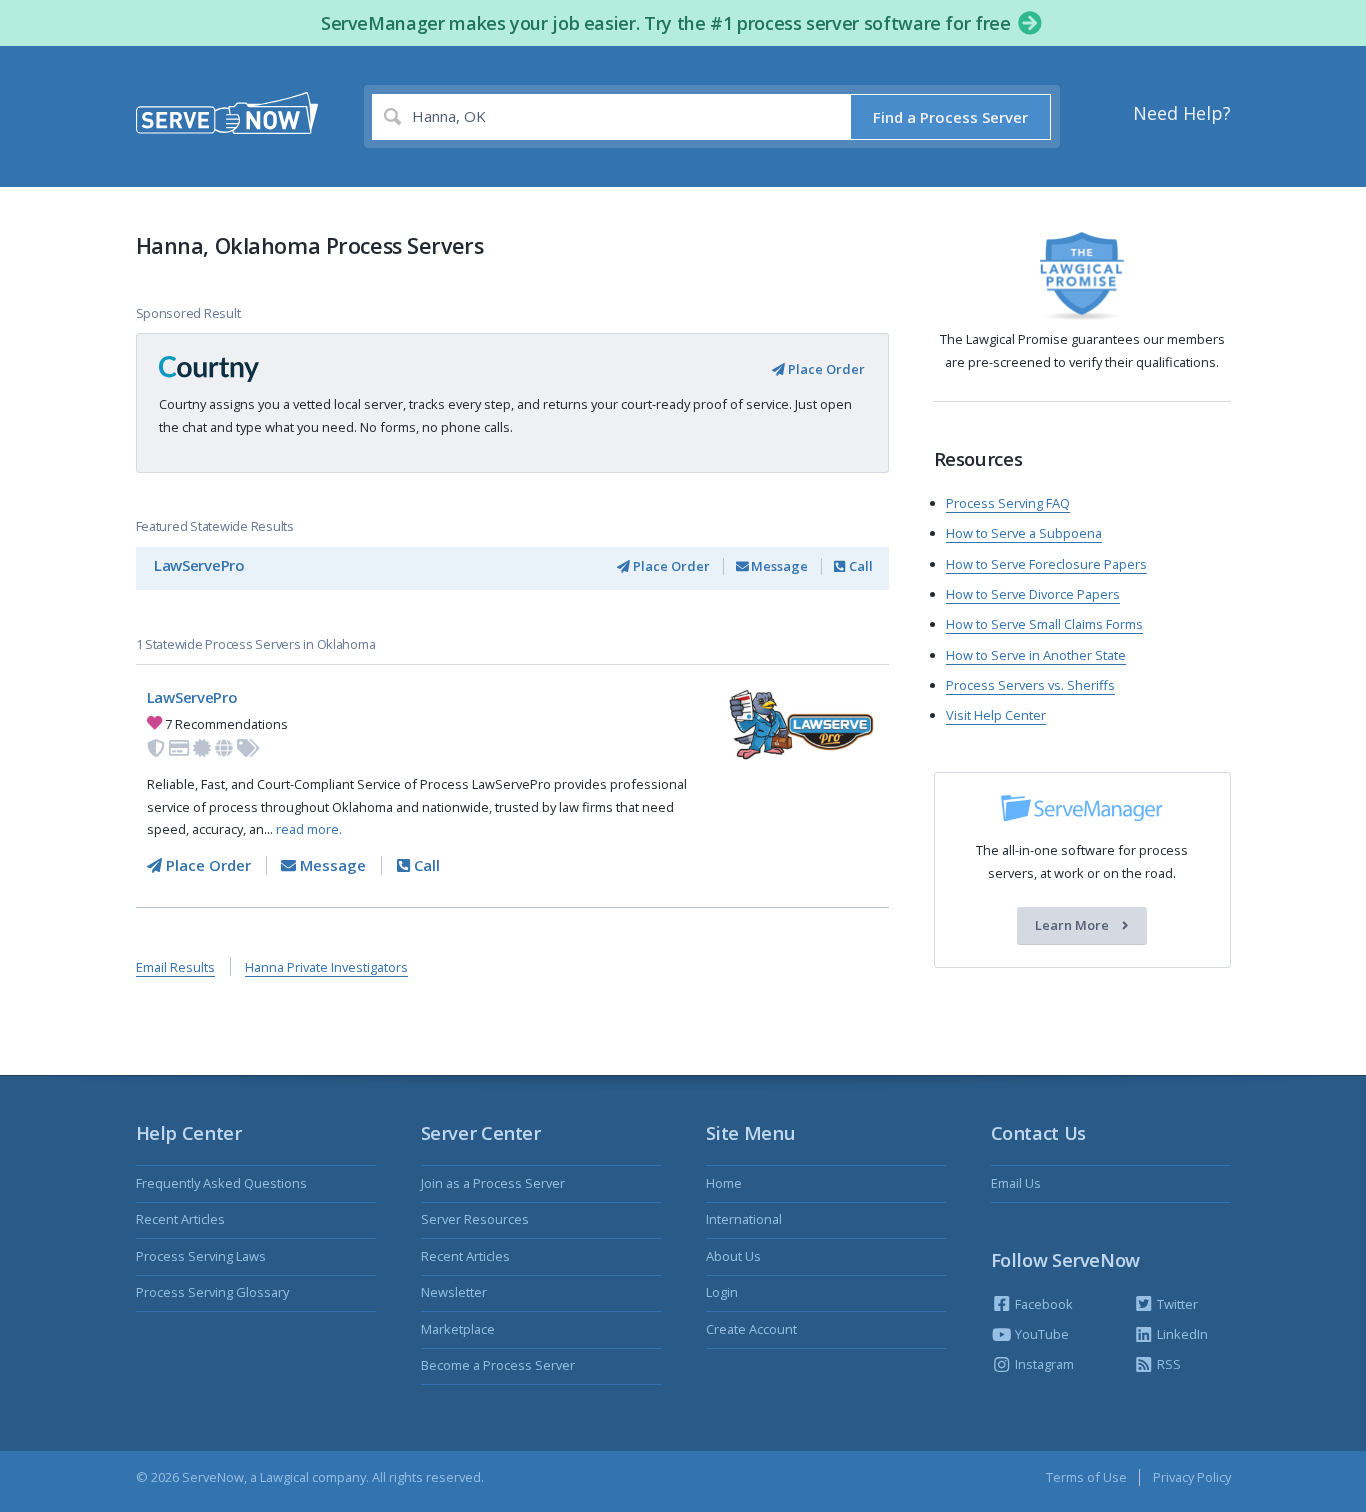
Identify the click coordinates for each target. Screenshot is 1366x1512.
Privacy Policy (1192, 1477)
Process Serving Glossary (212, 1292)
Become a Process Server (498, 1365)
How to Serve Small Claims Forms (1044, 624)
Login (722, 1292)
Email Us (1016, 1183)
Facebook (1042, 1304)
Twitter (1176, 1304)
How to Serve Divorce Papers (1033, 594)
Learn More (1073, 926)
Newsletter (454, 1292)
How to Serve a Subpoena (1024, 533)
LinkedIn (1181, 1334)
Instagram (1043, 1364)
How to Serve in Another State (1036, 655)
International (744, 1219)
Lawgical (284, 1477)
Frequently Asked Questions (221, 1183)
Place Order (825, 369)
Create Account (751, 1329)
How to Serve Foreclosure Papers (1046, 564)
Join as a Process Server (493, 1183)
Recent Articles (180, 1219)
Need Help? (1182, 113)
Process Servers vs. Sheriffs (1030, 685)
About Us (733, 1256)
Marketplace (458, 1329)
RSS (1167, 1364)
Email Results (175, 967)
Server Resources (475, 1219)
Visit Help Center (996, 715)
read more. (309, 829)
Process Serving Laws (201, 1256)
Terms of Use (1086, 1477)
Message (778, 566)
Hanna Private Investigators (326, 967)
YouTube (1040, 1334)
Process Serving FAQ (1008, 503)
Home (724, 1183)
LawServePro (199, 565)
